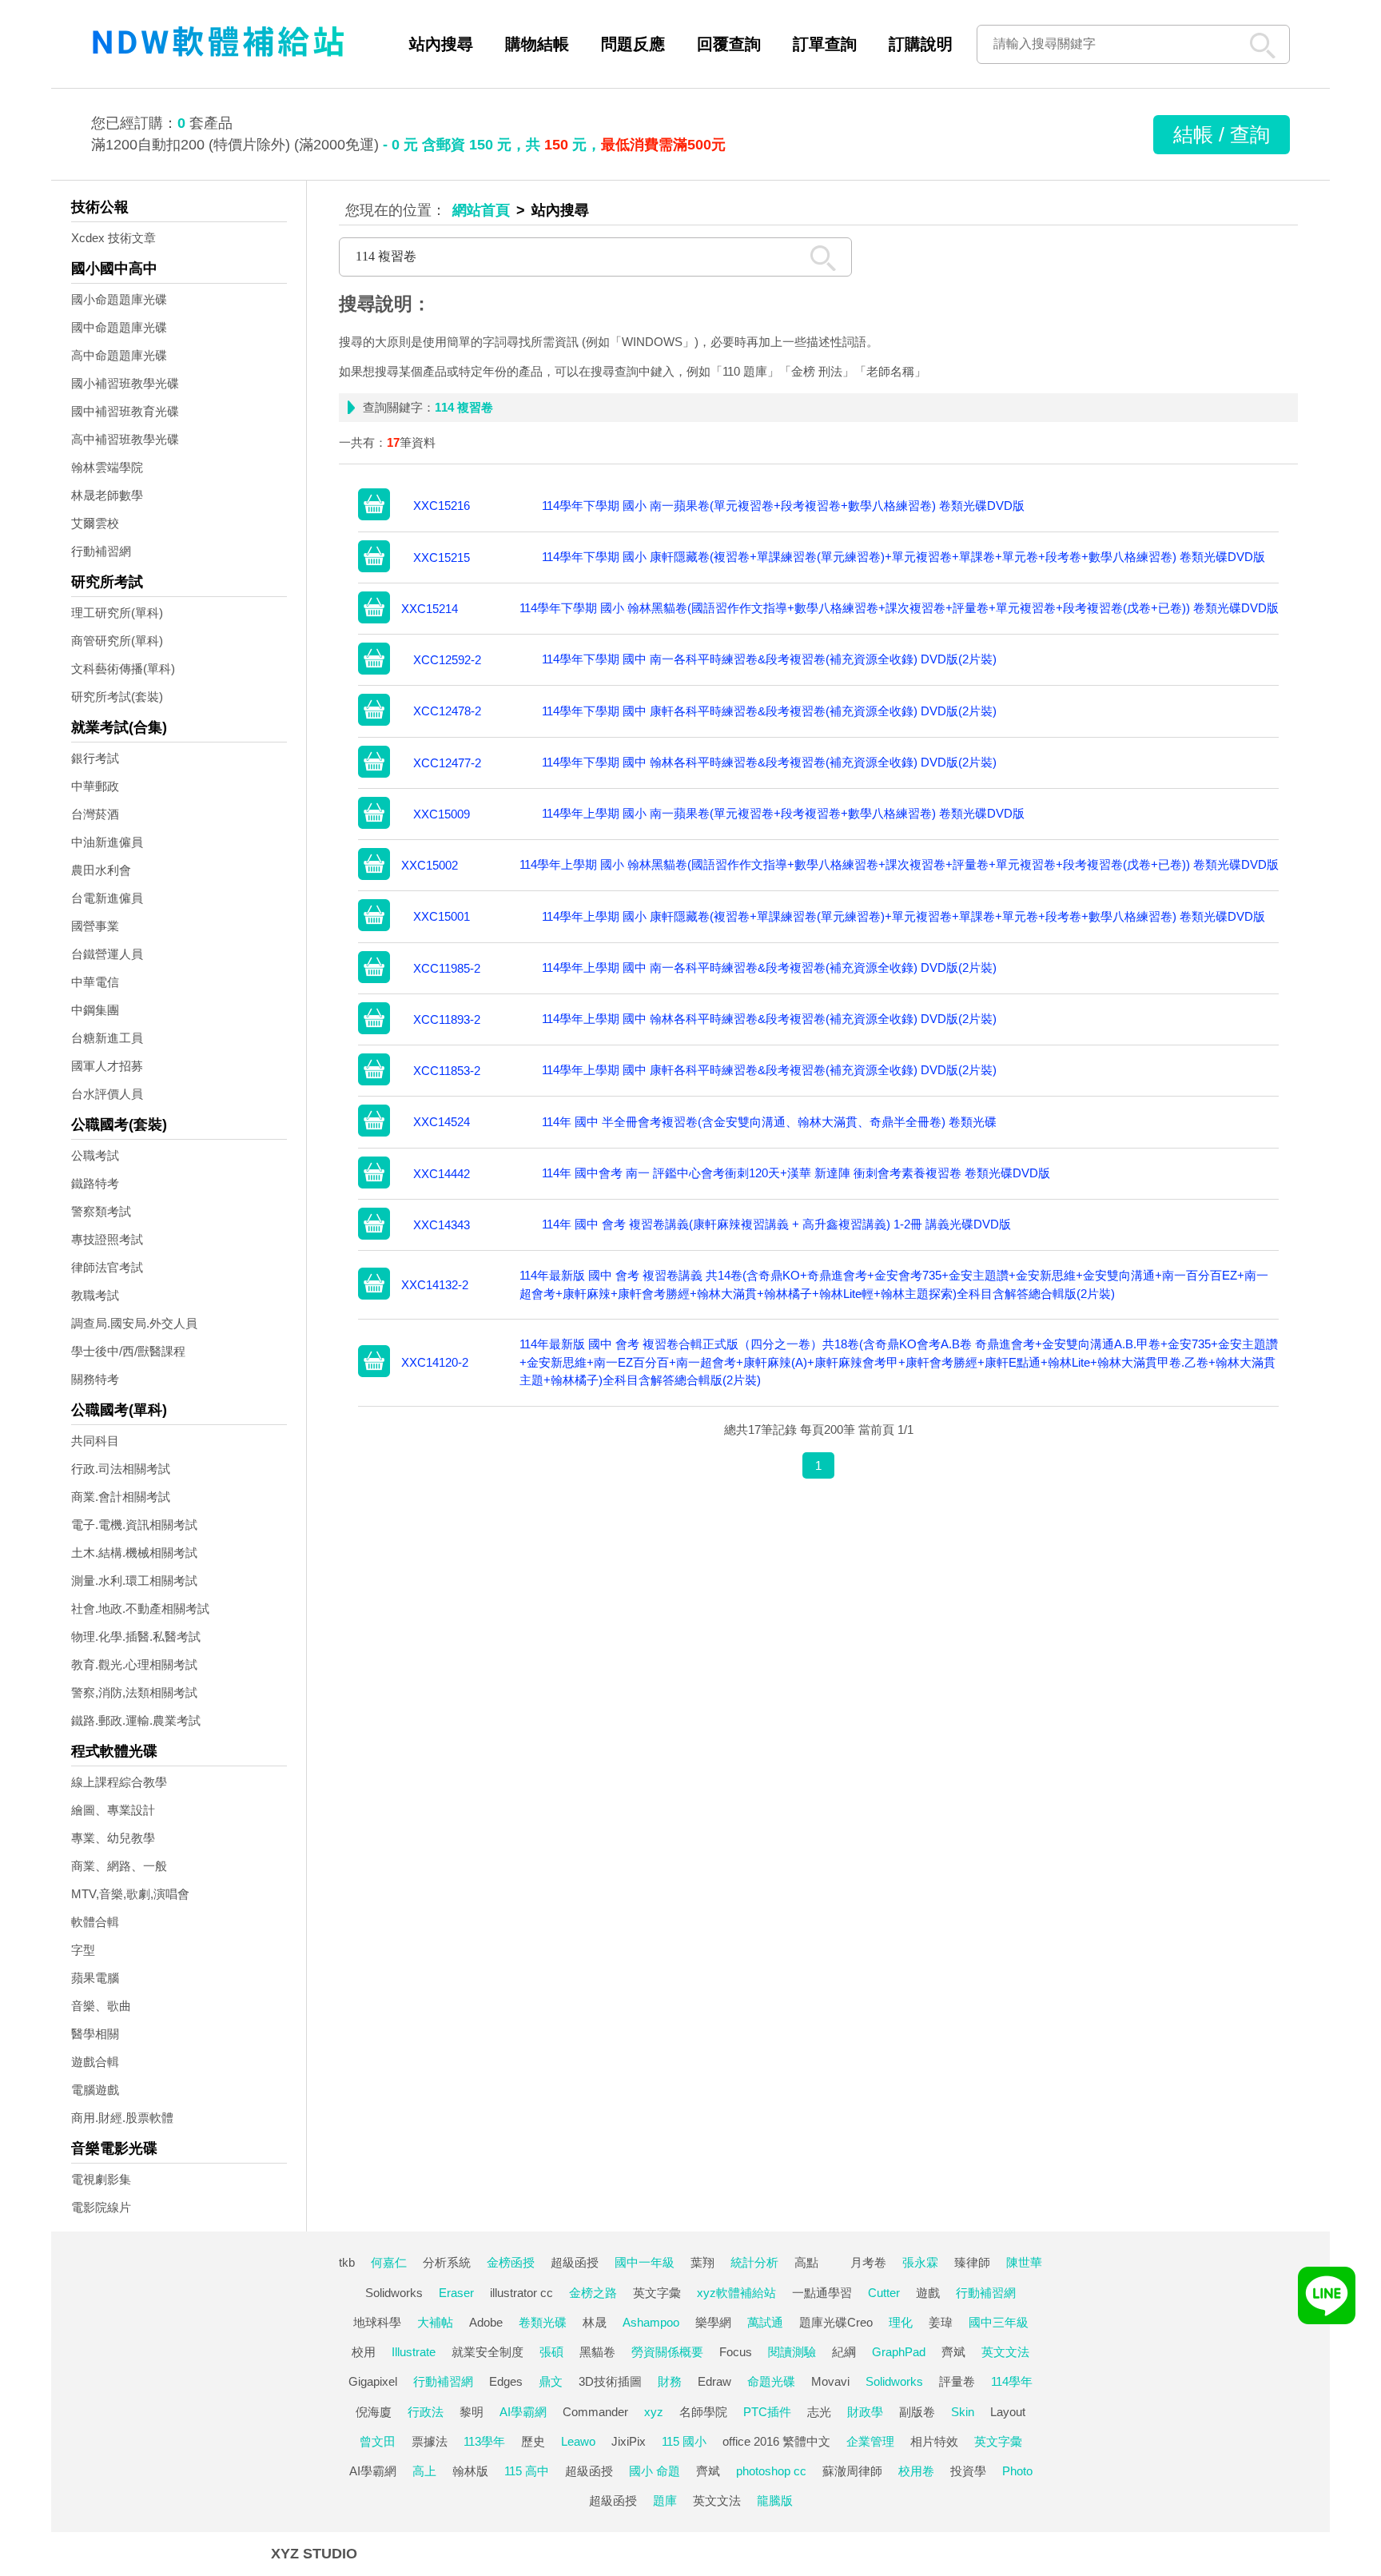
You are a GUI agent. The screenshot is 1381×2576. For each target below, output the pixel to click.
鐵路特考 (95, 1183)
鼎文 (551, 2381)
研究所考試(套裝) (117, 697)
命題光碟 (771, 2381)
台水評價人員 (107, 1094)
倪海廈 (374, 2412)
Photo (1017, 2471)
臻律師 (972, 2262)
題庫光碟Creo (836, 2322)
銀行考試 (95, 758)
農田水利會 (101, 870)
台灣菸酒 (95, 814)
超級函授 (575, 2262)
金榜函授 (511, 2262)
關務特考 (95, 1379)
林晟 (595, 2322)
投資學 (968, 2471)
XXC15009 (442, 814)
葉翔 (702, 2262)
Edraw (714, 2381)
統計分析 (754, 2262)
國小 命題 (655, 2471)
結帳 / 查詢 (1222, 134)
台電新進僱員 (107, 898)
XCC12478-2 (447, 711)
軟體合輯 (95, 1922)
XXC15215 (442, 557)
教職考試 (95, 1295)
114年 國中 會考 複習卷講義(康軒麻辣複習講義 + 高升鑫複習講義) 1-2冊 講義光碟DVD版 (776, 1224)
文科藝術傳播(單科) (123, 669)
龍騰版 (775, 2500)
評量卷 (957, 2381)
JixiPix (629, 2441)
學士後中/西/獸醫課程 (128, 1351)
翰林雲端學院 (107, 467)
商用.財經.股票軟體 (122, 2118)
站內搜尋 (441, 44)
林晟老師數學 (107, 495)
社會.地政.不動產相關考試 (140, 1609)
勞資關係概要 (667, 2352)
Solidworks (394, 2293)
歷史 (533, 2441)
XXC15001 (442, 916)
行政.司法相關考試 (121, 1469)
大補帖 (435, 2322)
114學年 (1012, 2381)
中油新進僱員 (107, 842)
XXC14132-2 (435, 1285)
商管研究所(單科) (117, 641)
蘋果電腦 (95, 1978)
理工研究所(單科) (117, 613)
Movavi (830, 2381)
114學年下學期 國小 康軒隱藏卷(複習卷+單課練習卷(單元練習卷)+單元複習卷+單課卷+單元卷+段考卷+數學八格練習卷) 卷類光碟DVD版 (903, 557)
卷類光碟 (543, 2322)
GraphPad (899, 2352)
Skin (963, 2412)
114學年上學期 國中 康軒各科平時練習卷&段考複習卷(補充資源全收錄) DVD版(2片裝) (769, 1070)
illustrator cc (521, 2293)
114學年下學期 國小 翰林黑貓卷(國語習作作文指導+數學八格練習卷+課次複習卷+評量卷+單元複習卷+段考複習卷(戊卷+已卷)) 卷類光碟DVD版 (899, 608)
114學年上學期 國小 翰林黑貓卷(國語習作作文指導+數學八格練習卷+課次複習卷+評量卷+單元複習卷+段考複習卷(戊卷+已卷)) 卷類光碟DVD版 (899, 864)
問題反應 (633, 44)
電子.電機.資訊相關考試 (134, 1525)
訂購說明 (921, 44)
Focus (736, 2352)
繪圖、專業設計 (113, 1810)
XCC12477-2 (447, 763)
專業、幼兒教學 (113, 1838)
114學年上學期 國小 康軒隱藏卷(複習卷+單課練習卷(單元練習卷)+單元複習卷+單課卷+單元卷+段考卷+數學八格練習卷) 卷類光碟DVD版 (903, 916)
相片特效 (934, 2441)
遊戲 (928, 2293)
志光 (819, 2412)
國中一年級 (645, 2262)
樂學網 (713, 2322)
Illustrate (414, 2352)
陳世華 (1024, 2262)
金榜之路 (593, 2293)
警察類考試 (101, 1211)
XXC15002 (430, 865)
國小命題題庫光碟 (119, 299)
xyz (654, 2412)
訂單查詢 (825, 44)
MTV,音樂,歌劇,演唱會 (130, 1894)
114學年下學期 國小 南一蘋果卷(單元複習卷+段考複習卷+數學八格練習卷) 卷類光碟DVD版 (783, 506)
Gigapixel (373, 2381)
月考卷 (868, 2262)
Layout (1008, 2412)
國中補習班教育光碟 (125, 411)
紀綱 (844, 2352)
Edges (506, 2381)
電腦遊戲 (95, 2090)
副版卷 (917, 2412)
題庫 (665, 2500)
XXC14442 (442, 1174)
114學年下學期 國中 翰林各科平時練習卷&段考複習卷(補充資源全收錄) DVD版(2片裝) (769, 762)
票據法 (430, 2441)
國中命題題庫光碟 (119, 327)
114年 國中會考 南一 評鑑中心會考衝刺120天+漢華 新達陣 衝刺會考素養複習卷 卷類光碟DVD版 (796, 1173)
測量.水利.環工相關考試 (134, 1581)
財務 (670, 2381)
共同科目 (95, 1441)
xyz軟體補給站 (736, 2293)
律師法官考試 (107, 1267)
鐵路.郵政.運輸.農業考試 (136, 1720)
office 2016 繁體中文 (776, 2441)
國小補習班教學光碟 (125, 383)
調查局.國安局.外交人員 (134, 1323)
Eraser (456, 2293)
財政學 (865, 2412)
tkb (347, 2262)
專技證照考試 (107, 1239)
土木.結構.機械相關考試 (134, 1553)
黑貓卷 (597, 2352)
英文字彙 (657, 2293)
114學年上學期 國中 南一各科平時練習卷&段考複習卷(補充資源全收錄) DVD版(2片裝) (769, 967)
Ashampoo (651, 2322)
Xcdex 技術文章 (113, 238)
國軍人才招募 (107, 1066)
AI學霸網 (523, 2412)
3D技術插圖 (610, 2381)
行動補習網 (101, 551)
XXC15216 (442, 506)
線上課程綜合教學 (119, 1782)
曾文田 (378, 2441)
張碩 (551, 2352)
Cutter (884, 2293)
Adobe (486, 2322)
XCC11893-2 (447, 1019)
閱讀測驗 (792, 2352)
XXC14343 (442, 1225)
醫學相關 (95, 2034)
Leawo (578, 2441)
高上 (424, 2471)
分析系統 (447, 2262)
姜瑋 (941, 2322)
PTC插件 (767, 2412)
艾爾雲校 (95, 523)
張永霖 (920, 2262)
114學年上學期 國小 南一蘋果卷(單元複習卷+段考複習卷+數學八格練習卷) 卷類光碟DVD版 (783, 813)
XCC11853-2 (447, 1071)
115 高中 (527, 2471)
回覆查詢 (729, 44)
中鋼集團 (95, 1010)
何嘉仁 (389, 2262)
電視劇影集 (101, 2179)
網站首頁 (481, 210)
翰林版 (470, 2471)
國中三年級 (999, 2322)
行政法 (426, 2412)
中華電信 (95, 982)
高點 (806, 2262)
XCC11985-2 (447, 968)
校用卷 (916, 2471)
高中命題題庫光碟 (119, 355)
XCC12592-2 (447, 660)
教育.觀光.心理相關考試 (134, 1664)
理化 (901, 2322)
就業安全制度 (488, 2352)
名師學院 (703, 2412)
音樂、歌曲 (101, 2006)
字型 (83, 1950)
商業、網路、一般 (119, 1866)
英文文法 (1005, 2352)
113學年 (484, 2441)
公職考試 (95, 1155)
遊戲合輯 (95, 2062)
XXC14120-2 (435, 1362)
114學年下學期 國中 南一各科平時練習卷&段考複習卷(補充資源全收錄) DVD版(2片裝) (769, 659)
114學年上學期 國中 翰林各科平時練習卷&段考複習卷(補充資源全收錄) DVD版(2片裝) (769, 1019)
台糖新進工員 (107, 1038)
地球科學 (377, 2322)
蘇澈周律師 (852, 2471)
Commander (595, 2412)
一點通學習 (822, 2293)
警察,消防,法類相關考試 (134, 1692)
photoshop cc (771, 2471)
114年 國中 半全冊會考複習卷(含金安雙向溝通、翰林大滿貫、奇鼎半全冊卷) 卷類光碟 (769, 1122)
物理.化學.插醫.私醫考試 (136, 1636)
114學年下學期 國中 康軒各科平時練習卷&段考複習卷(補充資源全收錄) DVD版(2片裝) (769, 711)
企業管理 (870, 2441)
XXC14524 (442, 1122)
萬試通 (765, 2322)
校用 (364, 2352)
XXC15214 (430, 609)
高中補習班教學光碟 (125, 439)
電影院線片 (101, 2207)
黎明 (472, 2412)
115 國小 (684, 2441)
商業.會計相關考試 (121, 1497)
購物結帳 (537, 44)
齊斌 (953, 2352)
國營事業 (95, 926)
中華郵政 (95, 786)
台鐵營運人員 (107, 954)
